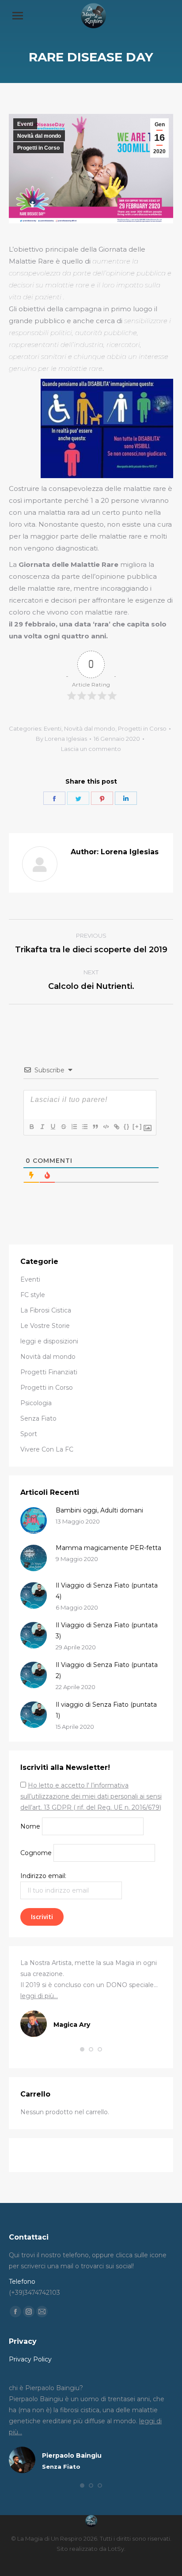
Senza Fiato (38, 1418)
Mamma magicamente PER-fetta (108, 1548)
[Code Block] (106, 1127)
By (61, 739)
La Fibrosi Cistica (46, 1310)
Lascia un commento (91, 749)
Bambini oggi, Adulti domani (99, 1510)
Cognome (36, 1853)
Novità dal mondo (39, 136)
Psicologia (36, 1403)
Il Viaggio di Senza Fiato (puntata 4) (107, 1591)
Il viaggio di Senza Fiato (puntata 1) (106, 1710)
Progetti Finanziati (49, 1372)
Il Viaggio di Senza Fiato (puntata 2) (107, 1670)
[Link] (116, 1127)
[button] (82, 2049)
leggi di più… (39, 1996)
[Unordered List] (84, 1127)
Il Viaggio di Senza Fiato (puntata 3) (107, 1631)
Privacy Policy (30, 2359)
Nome (30, 1826)
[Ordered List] (74, 1127)
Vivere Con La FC (47, 1449)
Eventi (25, 124)
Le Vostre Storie (45, 1326)
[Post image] (34, 1520)
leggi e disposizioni (49, 1341)
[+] (137, 1126)
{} (127, 1126)
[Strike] (63, 1127)
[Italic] (42, 1127)
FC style (33, 1295)
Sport (29, 1434)
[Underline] (53, 1127)
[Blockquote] (95, 1127)
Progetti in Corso (38, 148)
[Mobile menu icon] (18, 16)
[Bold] (31, 1127)
